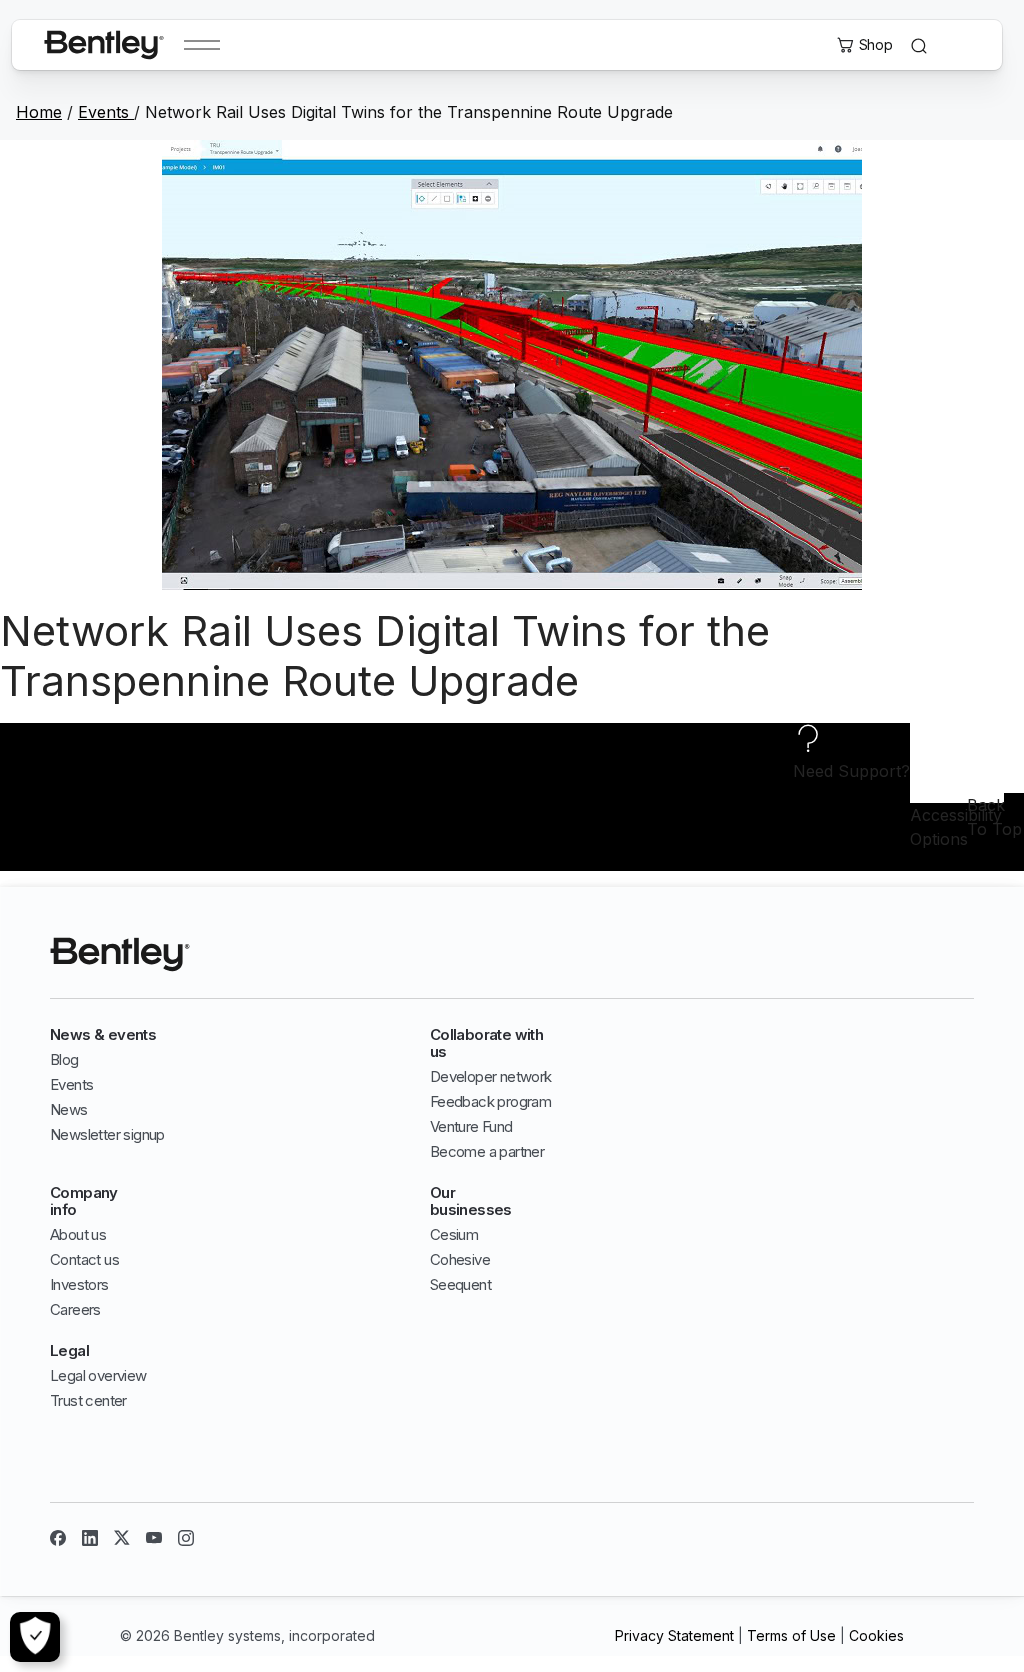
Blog (64, 1059)
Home (39, 112)
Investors (79, 1284)
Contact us (84, 1259)
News (69, 1109)
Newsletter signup (107, 1134)
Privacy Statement (674, 1635)
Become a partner (487, 1151)
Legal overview (98, 1375)
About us (78, 1234)
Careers (75, 1309)
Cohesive (460, 1259)
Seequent (460, 1284)
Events (106, 112)
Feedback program (490, 1101)
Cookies (876, 1635)
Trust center (88, 1400)
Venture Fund (471, 1126)
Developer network (491, 1076)
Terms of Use (791, 1635)
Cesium (454, 1234)
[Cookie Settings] (35, 1637)
